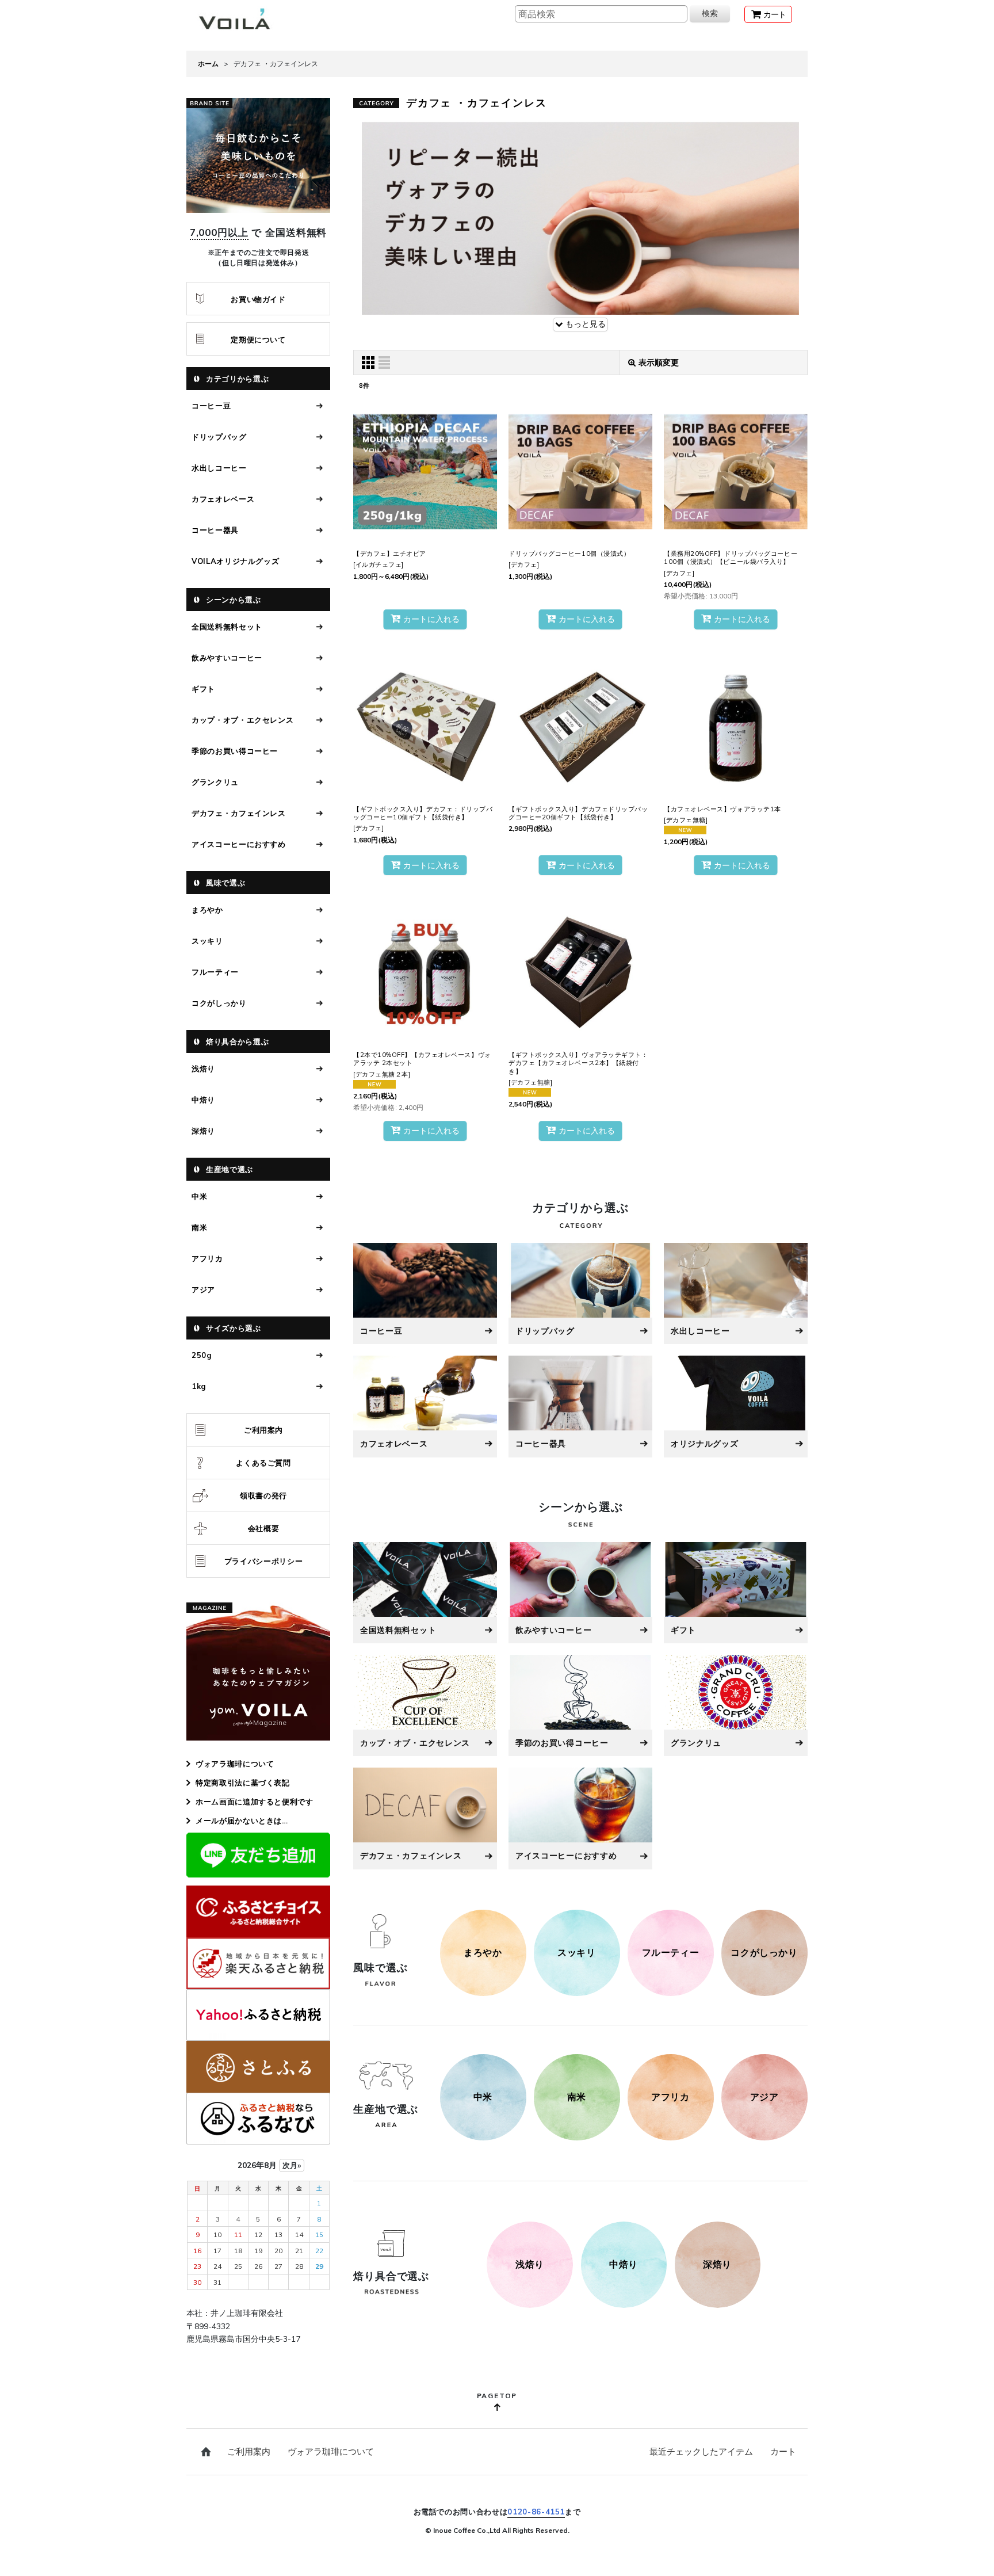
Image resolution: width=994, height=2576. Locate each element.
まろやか (207, 910)
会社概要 (264, 1528)
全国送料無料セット (227, 627)
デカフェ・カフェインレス (239, 813)
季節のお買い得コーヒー (235, 751)
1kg (199, 1386)
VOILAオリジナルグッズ (235, 561)
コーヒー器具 (215, 530)
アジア (203, 1289)
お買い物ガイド (258, 299)
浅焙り (203, 1068)
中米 (199, 1196)
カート (783, 2451)
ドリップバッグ (219, 437)
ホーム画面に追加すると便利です (255, 1802)
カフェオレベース (223, 499)
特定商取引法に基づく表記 (243, 1783)
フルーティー (215, 972)
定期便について (258, 339)
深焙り (203, 1131)
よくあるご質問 (263, 1463)
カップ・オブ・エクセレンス (242, 720)
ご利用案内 (263, 1430)
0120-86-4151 (536, 2512)
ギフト (203, 689)
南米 (199, 1227)
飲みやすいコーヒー (227, 658)
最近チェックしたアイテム (701, 2451)
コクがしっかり (219, 1003)
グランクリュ (215, 782)
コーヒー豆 (211, 406)
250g (202, 1355)
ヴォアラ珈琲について (235, 1764)
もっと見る (584, 324)
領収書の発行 (263, 1495)
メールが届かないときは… (242, 1821)
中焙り (203, 1100)
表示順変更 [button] (659, 362)
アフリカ (207, 1258)
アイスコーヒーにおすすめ (239, 844)
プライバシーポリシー (264, 1561)
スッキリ (207, 941)
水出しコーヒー (219, 468)
